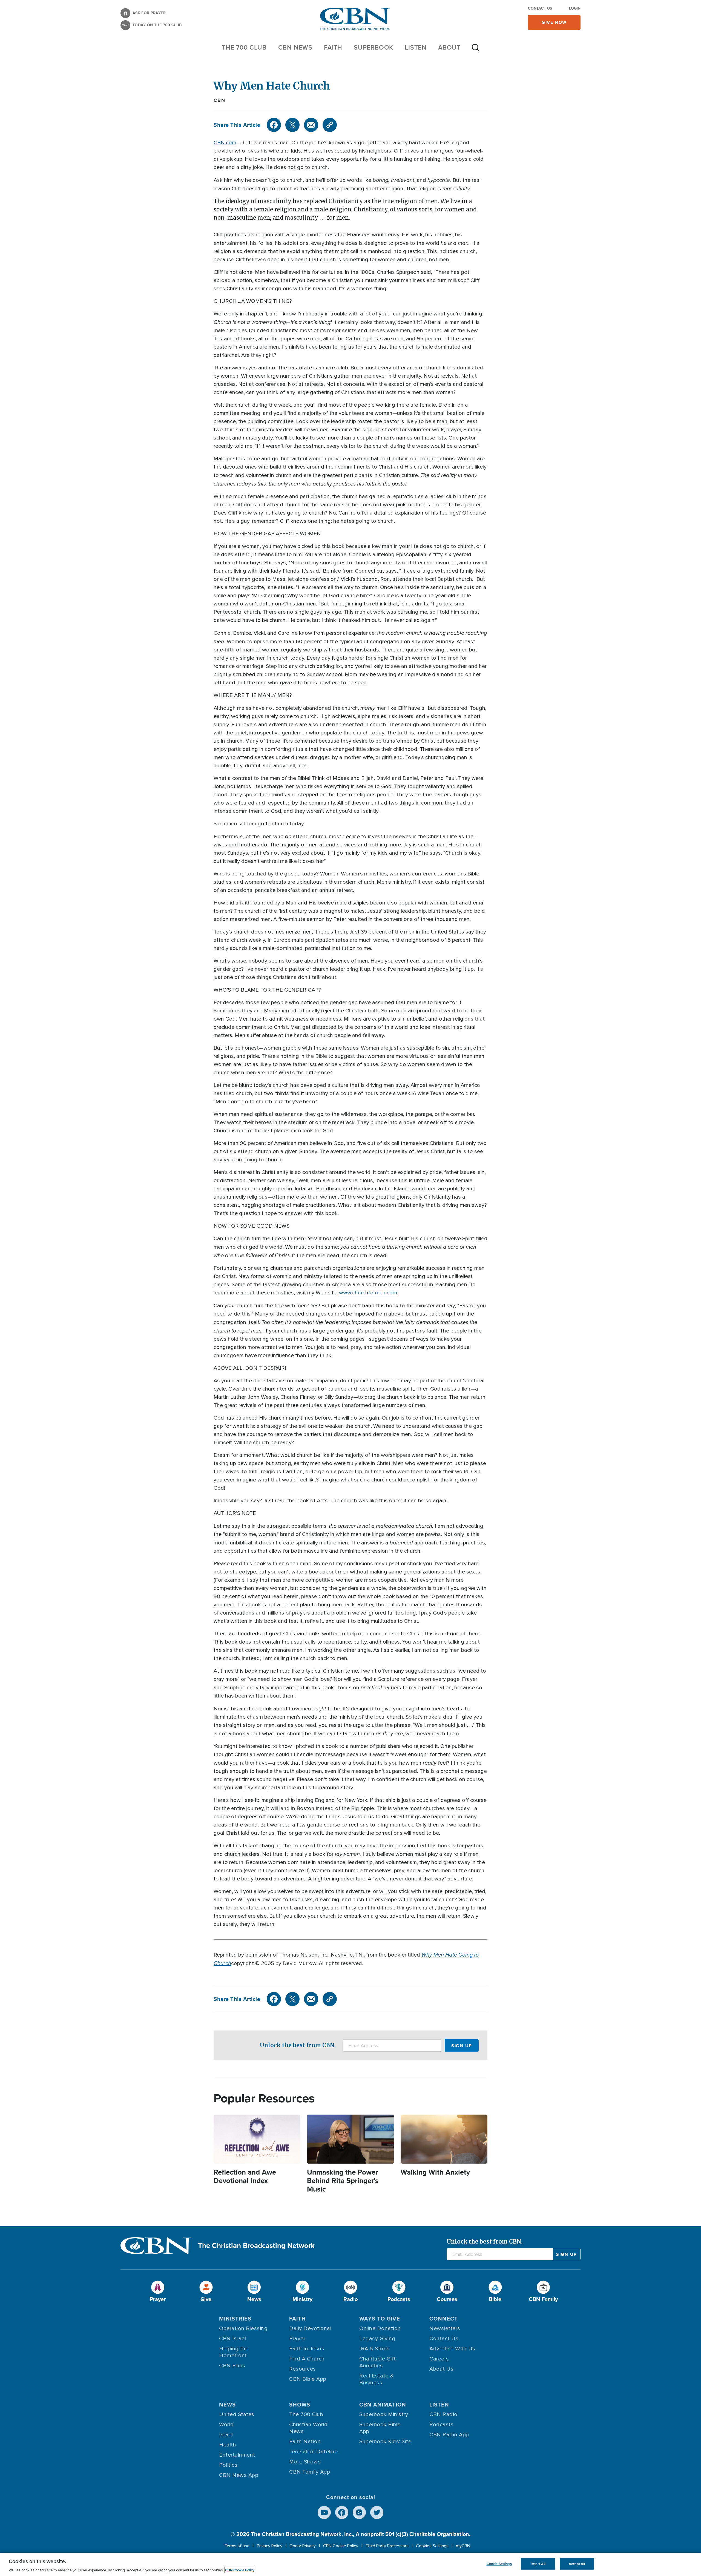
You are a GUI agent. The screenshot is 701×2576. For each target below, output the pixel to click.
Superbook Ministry (384, 2414)
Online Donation (380, 2328)
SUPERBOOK (374, 47)
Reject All (538, 2564)
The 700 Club (244, 47)
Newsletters (445, 2328)
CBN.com (225, 143)
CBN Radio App (449, 2435)
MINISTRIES (235, 2319)
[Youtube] (324, 2512)
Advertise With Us (452, 2349)
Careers (439, 2359)
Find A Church (307, 2359)
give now (554, 22)
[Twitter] (292, 125)
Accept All (577, 2564)
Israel (226, 2435)
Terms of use (237, 2546)
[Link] (330, 125)
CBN (219, 100)
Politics (228, 2465)
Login (575, 8)
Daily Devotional (310, 2328)
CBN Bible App (308, 2379)
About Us (441, 2369)
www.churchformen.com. (369, 1293)
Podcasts (441, 2425)
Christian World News (308, 2428)
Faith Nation (305, 2442)
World (226, 2425)
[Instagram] (359, 2512)
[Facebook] (274, 125)
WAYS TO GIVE (380, 2319)
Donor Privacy (303, 2546)
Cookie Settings (499, 2564)
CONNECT (444, 2319)
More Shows (305, 2462)
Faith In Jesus (307, 2349)
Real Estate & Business (377, 2379)
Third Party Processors (387, 2546)
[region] (350, 2564)
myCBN (463, 2546)
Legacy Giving (377, 2339)
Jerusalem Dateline (313, 2452)
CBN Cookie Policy (341, 2546)
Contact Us (540, 8)
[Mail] (311, 125)
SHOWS (300, 2405)
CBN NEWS (295, 47)
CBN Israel (232, 2339)
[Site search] (476, 50)
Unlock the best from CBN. (298, 2045)
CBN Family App (310, 2472)
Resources (303, 2369)
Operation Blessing (243, 2328)
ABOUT (449, 47)
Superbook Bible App (380, 2428)
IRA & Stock (374, 2349)
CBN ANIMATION (383, 2405)
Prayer (297, 2339)
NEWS (227, 2405)
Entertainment (237, 2455)
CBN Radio (443, 2414)
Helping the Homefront (234, 2352)
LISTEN (416, 47)
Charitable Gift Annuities (378, 2362)
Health (228, 2445)
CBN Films (232, 2366)
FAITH (333, 47)
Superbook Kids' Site (385, 2442)
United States (237, 2414)
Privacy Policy (270, 2546)
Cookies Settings (432, 2546)
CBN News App (239, 2475)
